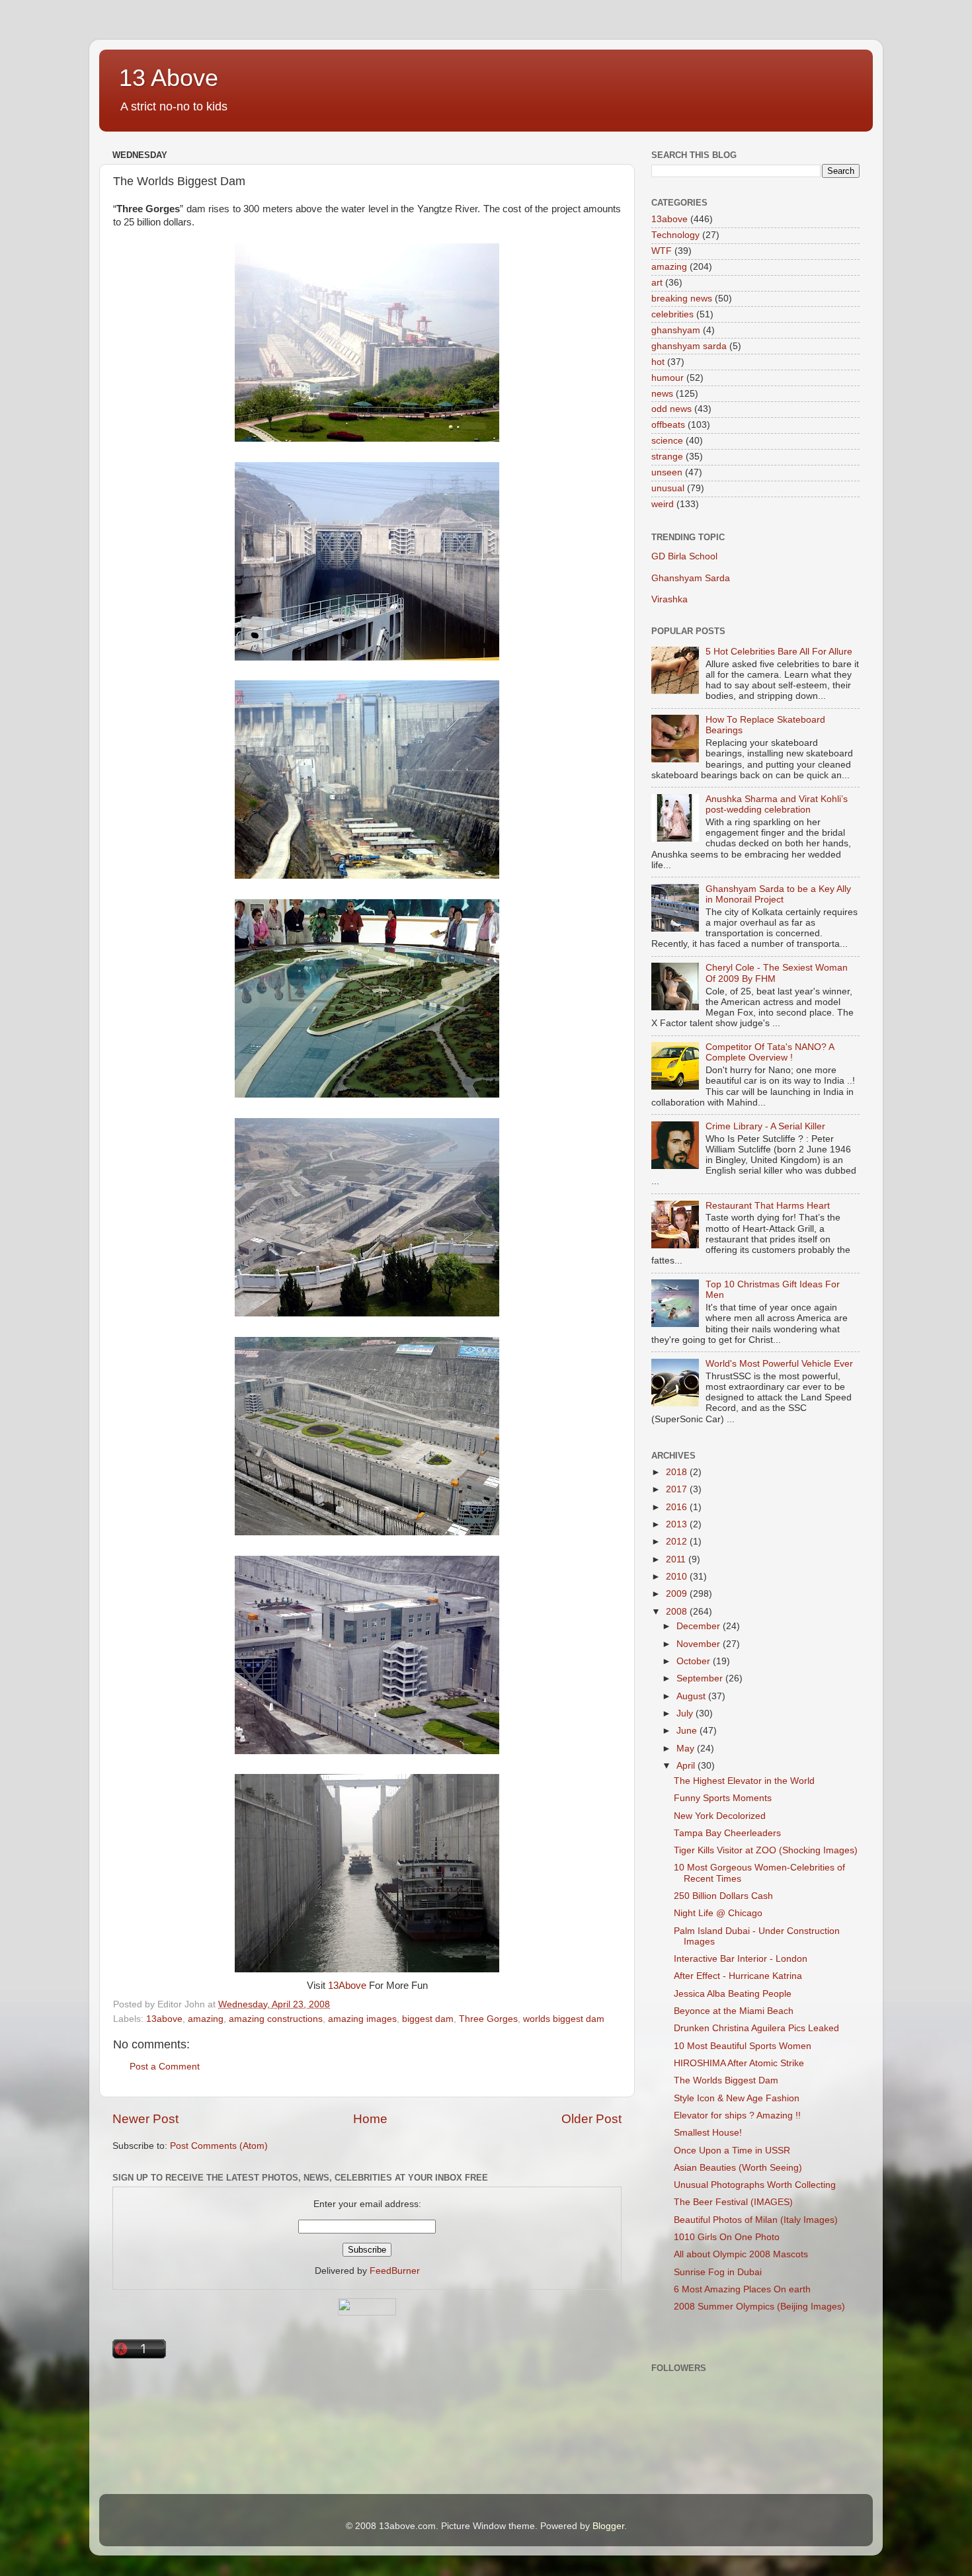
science (667, 441)
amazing (206, 2019)
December (700, 1626)
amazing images (362, 2019)
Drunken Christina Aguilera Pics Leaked (756, 2028)
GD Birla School (684, 556)
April (687, 1766)
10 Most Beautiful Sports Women (743, 2046)
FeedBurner (395, 2271)
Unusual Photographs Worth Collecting (755, 2185)
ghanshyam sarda (689, 346)
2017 (678, 1489)
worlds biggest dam (564, 2019)
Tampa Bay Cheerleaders (727, 1833)
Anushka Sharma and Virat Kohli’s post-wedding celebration (777, 804)
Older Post (591, 2119)
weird (663, 504)
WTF (662, 251)
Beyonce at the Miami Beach (734, 2011)
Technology (675, 235)
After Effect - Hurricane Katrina (738, 1976)
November (700, 1644)
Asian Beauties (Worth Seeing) (738, 2168)
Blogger (608, 2526)
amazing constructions (276, 2019)
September (701, 1678)
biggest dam (428, 2019)
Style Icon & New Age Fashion (737, 2098)
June (688, 1731)
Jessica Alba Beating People (733, 1994)
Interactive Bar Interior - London (741, 1959)
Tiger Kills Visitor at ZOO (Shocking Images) (766, 1850)
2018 (678, 1472)
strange (667, 457)
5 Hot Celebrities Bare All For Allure (779, 652)
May (687, 1749)
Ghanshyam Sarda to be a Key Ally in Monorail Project (778, 894)
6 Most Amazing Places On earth (742, 2289)
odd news (671, 409)
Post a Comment (165, 2067)
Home (370, 2119)
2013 (678, 1524)
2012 (678, 1542)
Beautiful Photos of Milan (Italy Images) (756, 2220)
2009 (678, 1594)
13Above (347, 1986)
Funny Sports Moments (723, 1798)
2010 (678, 1577)
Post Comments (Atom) (219, 2146)
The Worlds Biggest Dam (726, 2080)
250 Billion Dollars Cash (723, 1896)
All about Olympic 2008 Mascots (741, 2254)
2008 (678, 1612)
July (686, 1713)
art (657, 283)
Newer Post (145, 2119)
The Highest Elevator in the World (744, 1781)
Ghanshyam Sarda (691, 578)
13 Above (169, 78)
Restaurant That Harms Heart (768, 1206)
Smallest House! (708, 2133)
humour (668, 378)
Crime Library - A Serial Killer (765, 1126)
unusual (668, 488)
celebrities (672, 314)
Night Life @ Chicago (718, 1913)
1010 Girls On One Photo (727, 2237)
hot (658, 362)
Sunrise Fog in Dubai (718, 2272)
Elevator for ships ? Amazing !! (737, 2115)
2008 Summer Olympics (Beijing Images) (759, 2307)
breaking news (682, 299)
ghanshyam (676, 330)
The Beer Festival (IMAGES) (733, 2202)
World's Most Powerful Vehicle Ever (779, 1364)
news (662, 394)
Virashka (669, 599)
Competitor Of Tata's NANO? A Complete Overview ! (770, 1052)
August (692, 1696)
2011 (677, 1559)
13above (164, 2019)
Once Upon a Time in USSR (732, 2151)
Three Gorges (488, 2019)
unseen (667, 472)
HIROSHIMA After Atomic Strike (739, 2063)
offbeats (668, 425)
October (695, 1661)
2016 (678, 1507)
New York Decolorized (720, 1816)
